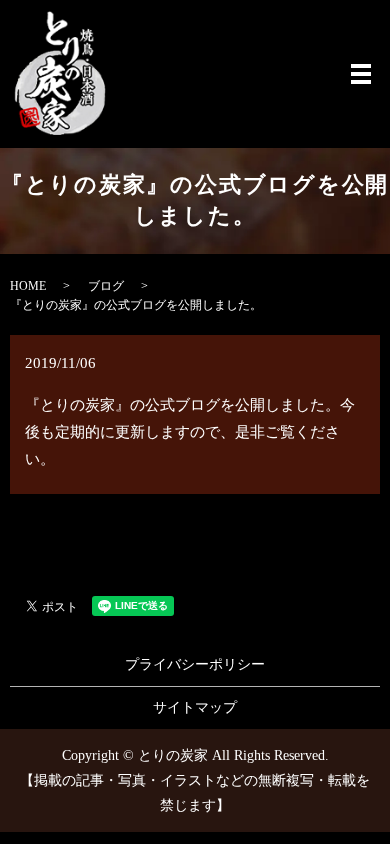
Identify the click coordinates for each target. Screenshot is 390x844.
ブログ (106, 286)
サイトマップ (195, 707)
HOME (28, 286)
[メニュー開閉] (361, 74)
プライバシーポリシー (195, 664)
